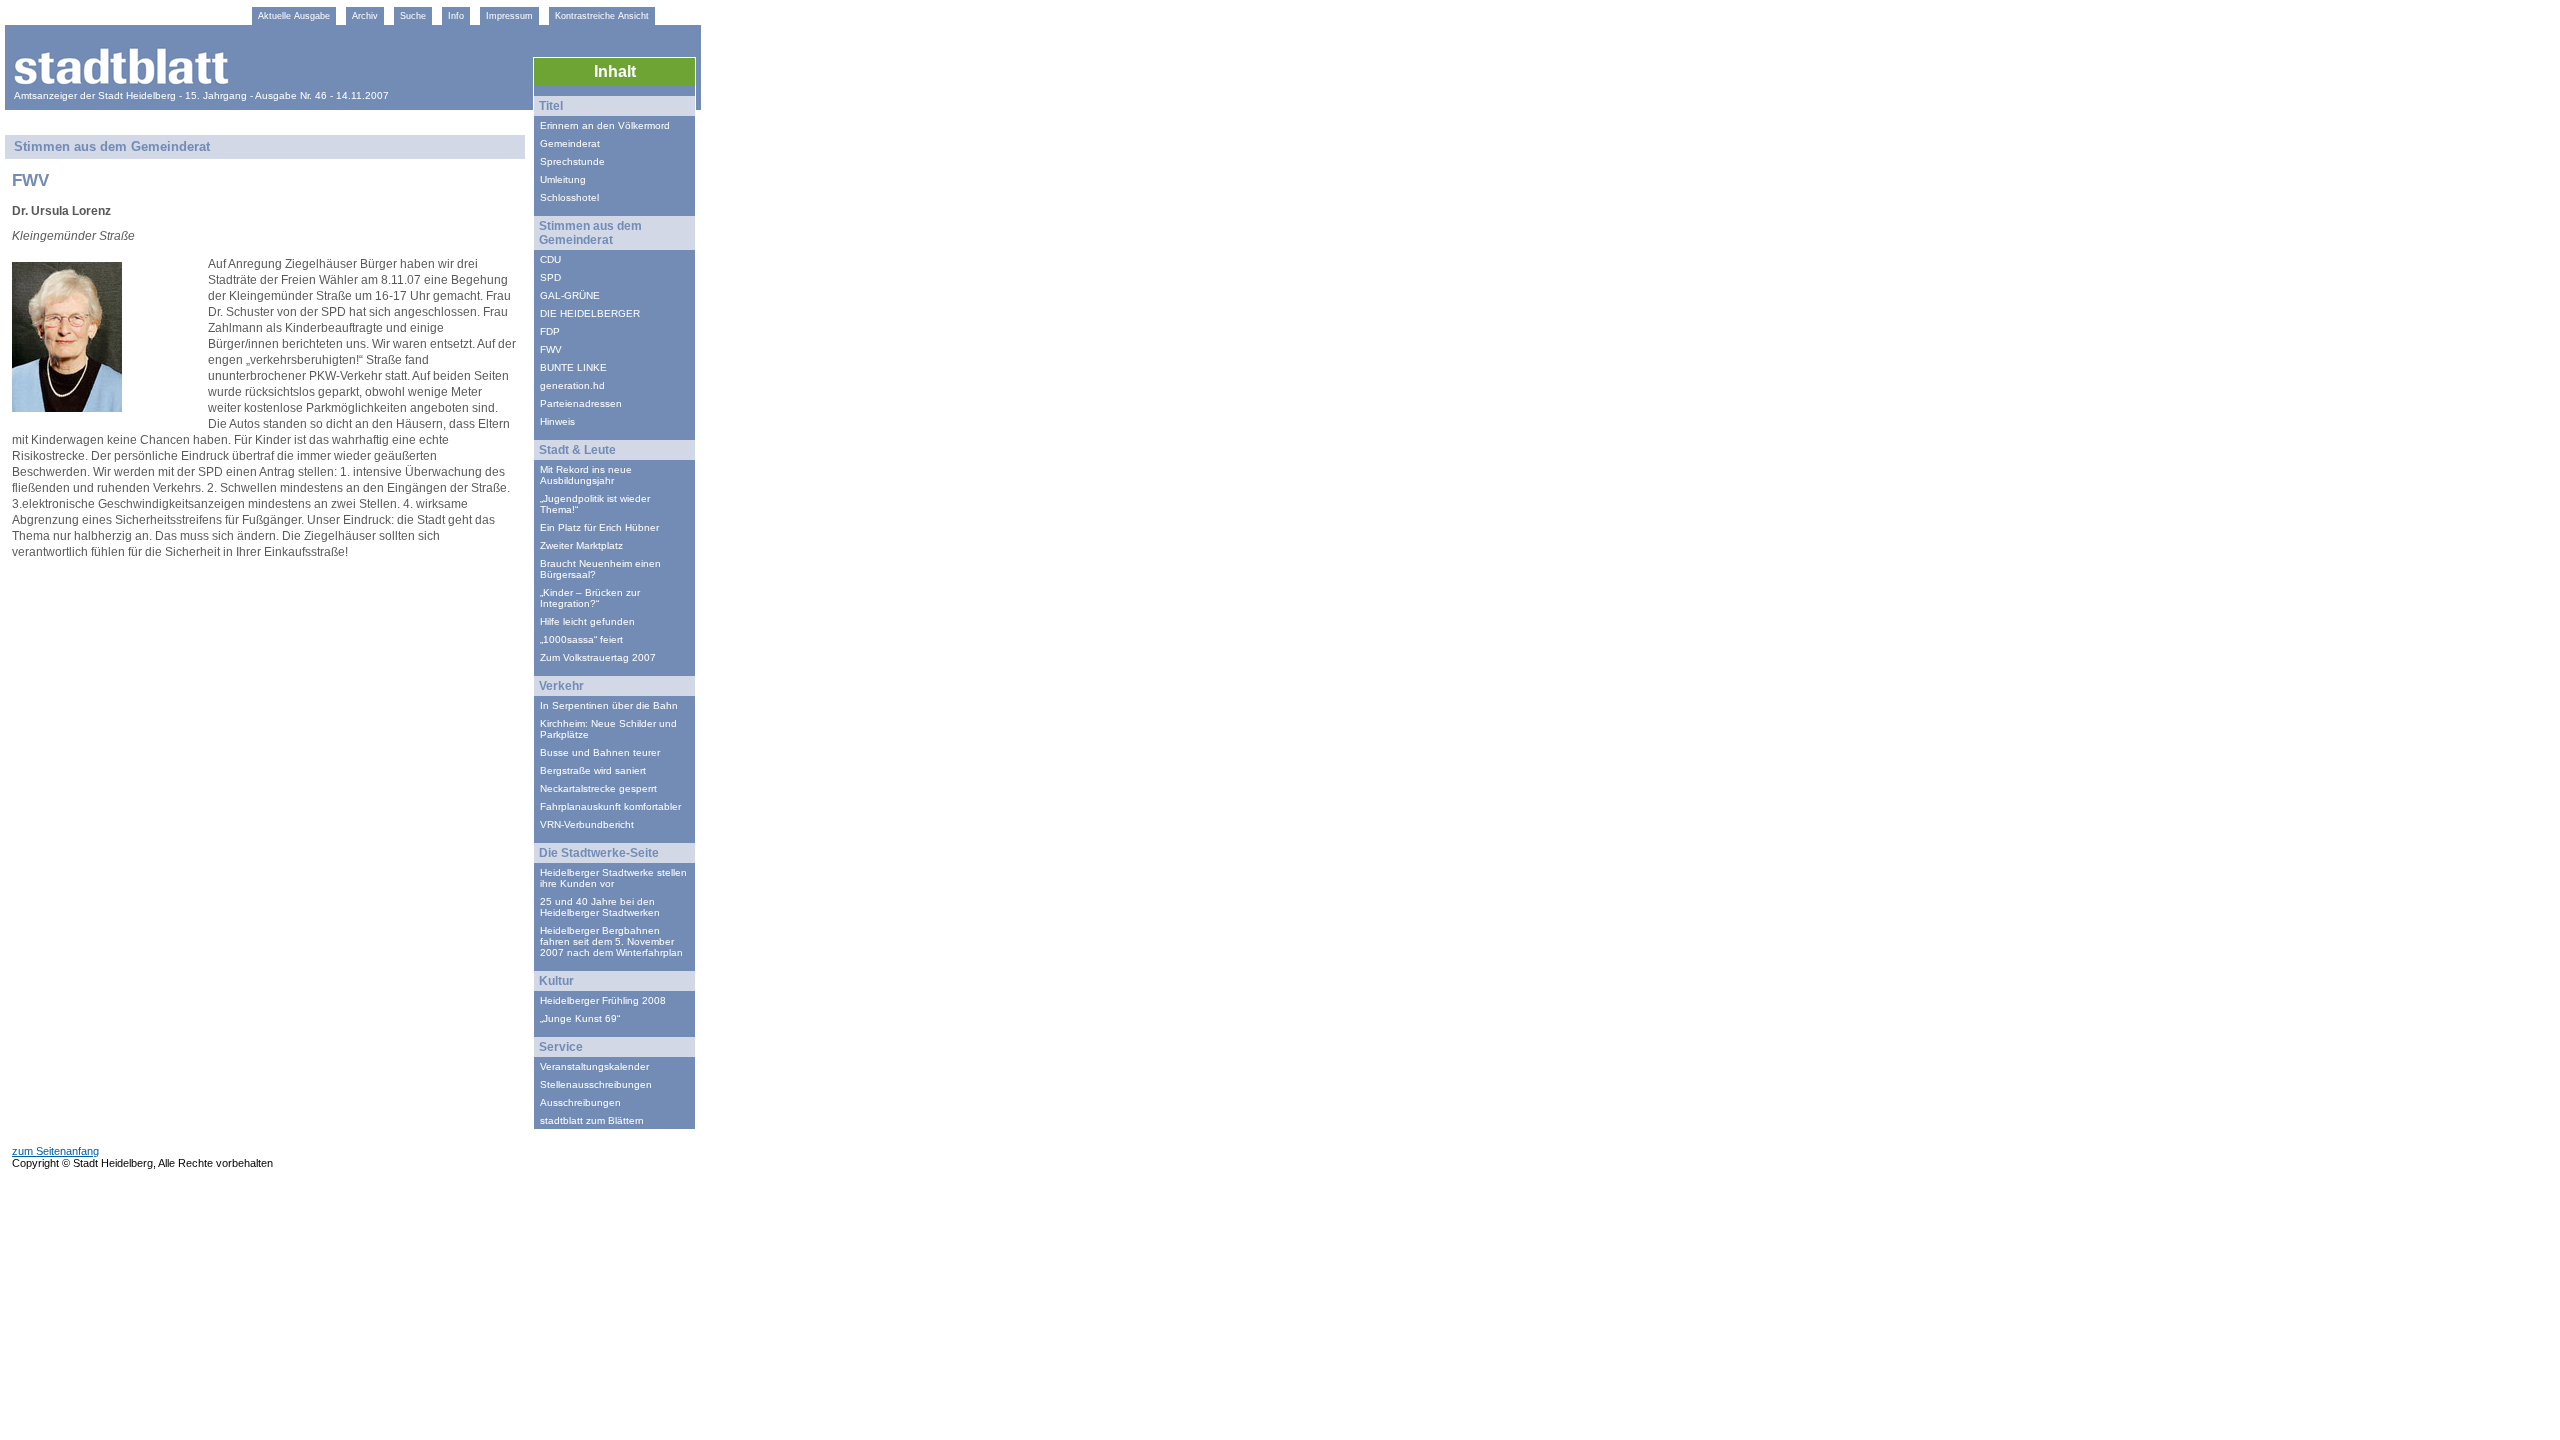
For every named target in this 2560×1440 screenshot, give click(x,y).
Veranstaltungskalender (594, 1066)
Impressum (509, 16)
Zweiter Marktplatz (581, 545)
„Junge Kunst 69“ (580, 1018)
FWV (551, 349)
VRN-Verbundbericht (587, 824)
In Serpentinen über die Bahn (609, 705)
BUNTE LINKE (573, 367)
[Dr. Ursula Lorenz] (67, 406)
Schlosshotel (569, 197)
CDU (550, 259)
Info (456, 16)
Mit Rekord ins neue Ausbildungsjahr (586, 475)
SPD (550, 277)
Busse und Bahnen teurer (600, 752)
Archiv (365, 16)
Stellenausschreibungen (596, 1084)
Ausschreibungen (580, 1102)
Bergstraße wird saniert (593, 770)
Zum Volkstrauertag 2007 (598, 657)
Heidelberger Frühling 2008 (603, 1000)
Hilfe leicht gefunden (587, 621)
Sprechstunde (572, 161)
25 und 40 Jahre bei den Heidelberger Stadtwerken (600, 907)
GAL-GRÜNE (570, 295)
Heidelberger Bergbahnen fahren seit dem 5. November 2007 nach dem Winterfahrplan (611, 941)
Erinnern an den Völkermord (605, 125)
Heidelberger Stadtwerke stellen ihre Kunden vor (613, 878)
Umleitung (563, 179)
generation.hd (572, 385)
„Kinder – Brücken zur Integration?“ (590, 598)
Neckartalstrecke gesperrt (598, 788)
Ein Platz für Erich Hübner (599, 527)
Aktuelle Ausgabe (294, 16)
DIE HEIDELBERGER (590, 313)
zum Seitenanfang (55, 1151)
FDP (550, 331)
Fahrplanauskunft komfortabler (610, 806)
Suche (413, 16)
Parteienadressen (581, 403)
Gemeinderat (570, 143)
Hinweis (557, 421)
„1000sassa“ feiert (581, 639)
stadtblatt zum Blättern (592, 1120)
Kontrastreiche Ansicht (602, 16)
